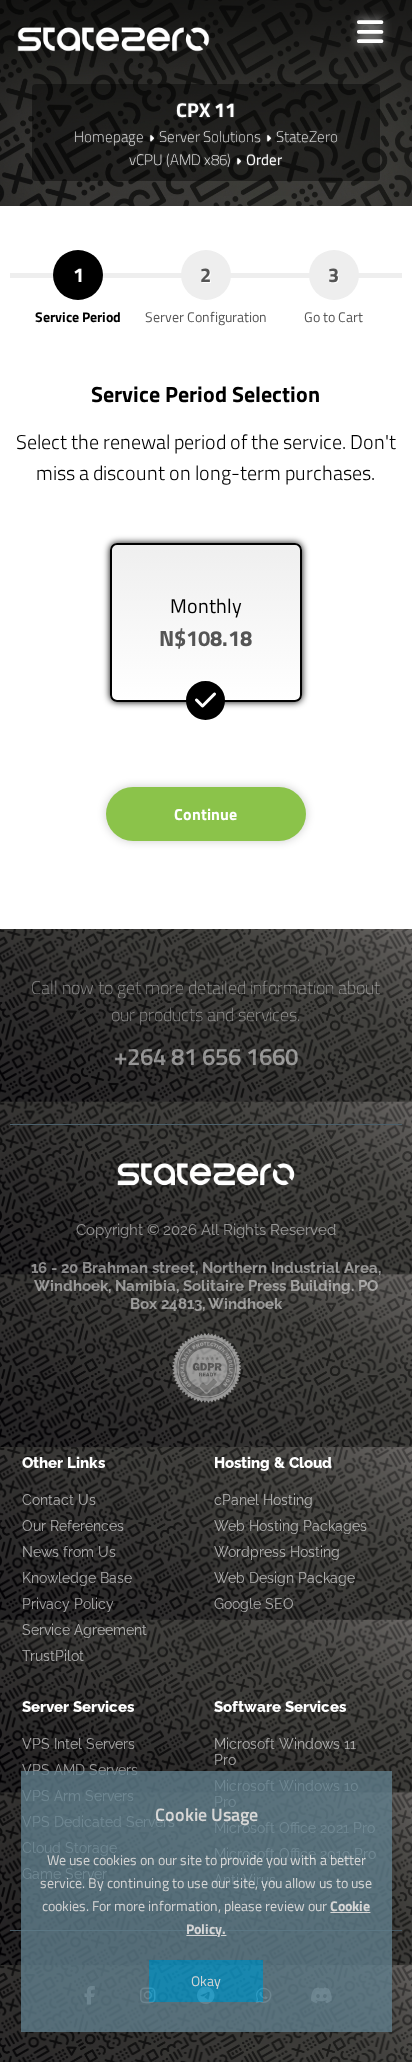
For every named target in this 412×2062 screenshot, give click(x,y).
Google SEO (254, 1604)
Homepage (109, 136)
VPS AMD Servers (80, 1770)
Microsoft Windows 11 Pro (285, 1752)
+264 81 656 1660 (206, 1056)
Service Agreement (84, 1630)
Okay (206, 1980)
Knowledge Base (77, 1578)
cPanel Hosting (263, 1500)
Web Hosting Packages (290, 1526)
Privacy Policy (68, 1604)
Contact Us (59, 1500)
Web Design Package (284, 1578)
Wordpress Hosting (277, 1552)
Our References (73, 1526)
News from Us (69, 1552)
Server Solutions (210, 136)
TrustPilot (53, 1656)
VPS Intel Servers (78, 1744)
